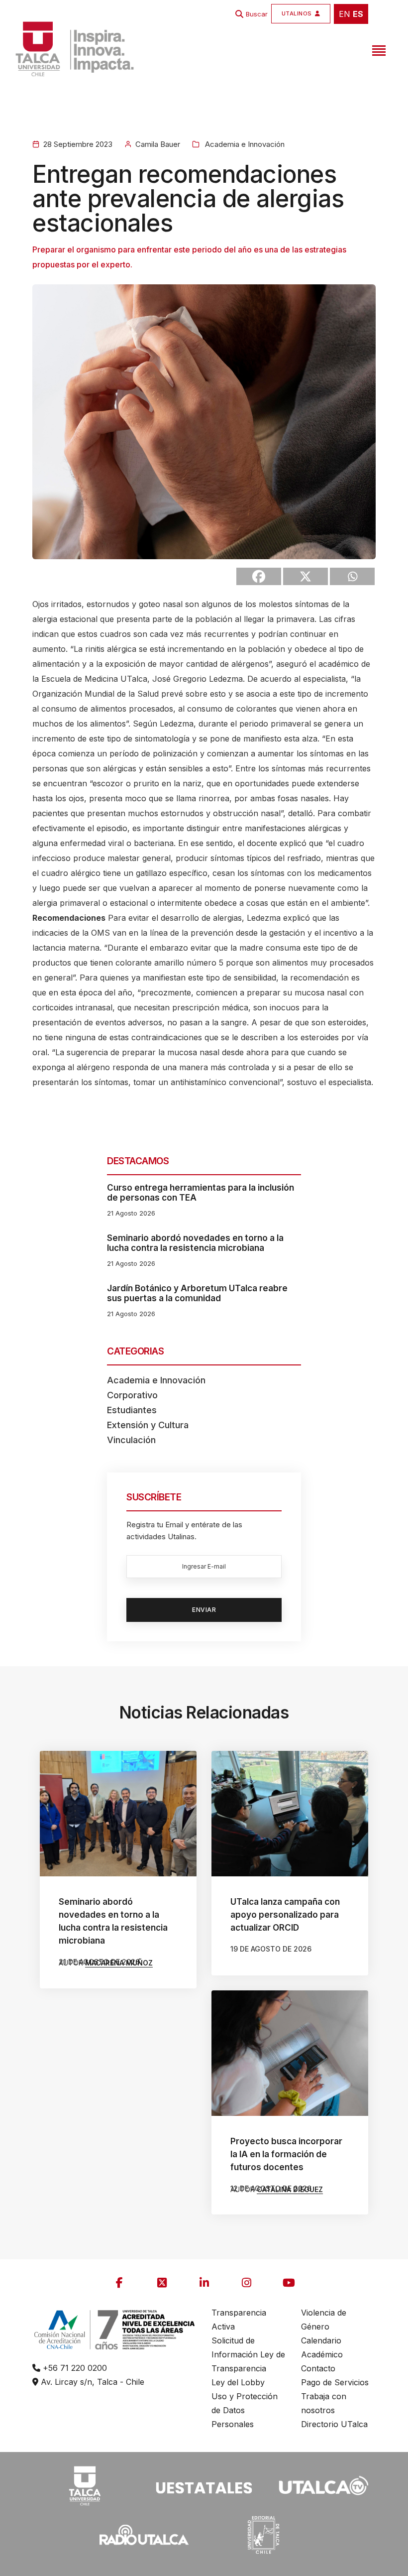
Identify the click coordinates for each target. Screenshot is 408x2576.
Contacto (318, 2368)
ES (358, 14)
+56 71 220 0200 (74, 2368)
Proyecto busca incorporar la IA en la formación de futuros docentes (286, 2154)
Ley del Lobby (238, 2382)
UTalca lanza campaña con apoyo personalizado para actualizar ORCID (285, 1915)
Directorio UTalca (334, 2424)
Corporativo (132, 1395)
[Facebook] (259, 576)
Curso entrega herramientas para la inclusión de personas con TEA (201, 1193)
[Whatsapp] (352, 576)
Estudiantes (132, 1410)
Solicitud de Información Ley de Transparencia (248, 2354)
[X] (306, 576)
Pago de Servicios (335, 2382)
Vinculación (131, 1440)
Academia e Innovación (244, 144)
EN (345, 14)
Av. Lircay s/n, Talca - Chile (91, 2382)
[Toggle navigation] (378, 49)
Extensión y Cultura (148, 1425)
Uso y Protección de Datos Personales (245, 2410)
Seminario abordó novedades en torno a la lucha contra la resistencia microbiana (195, 1243)
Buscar (257, 14)
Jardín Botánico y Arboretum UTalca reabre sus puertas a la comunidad (197, 1293)
